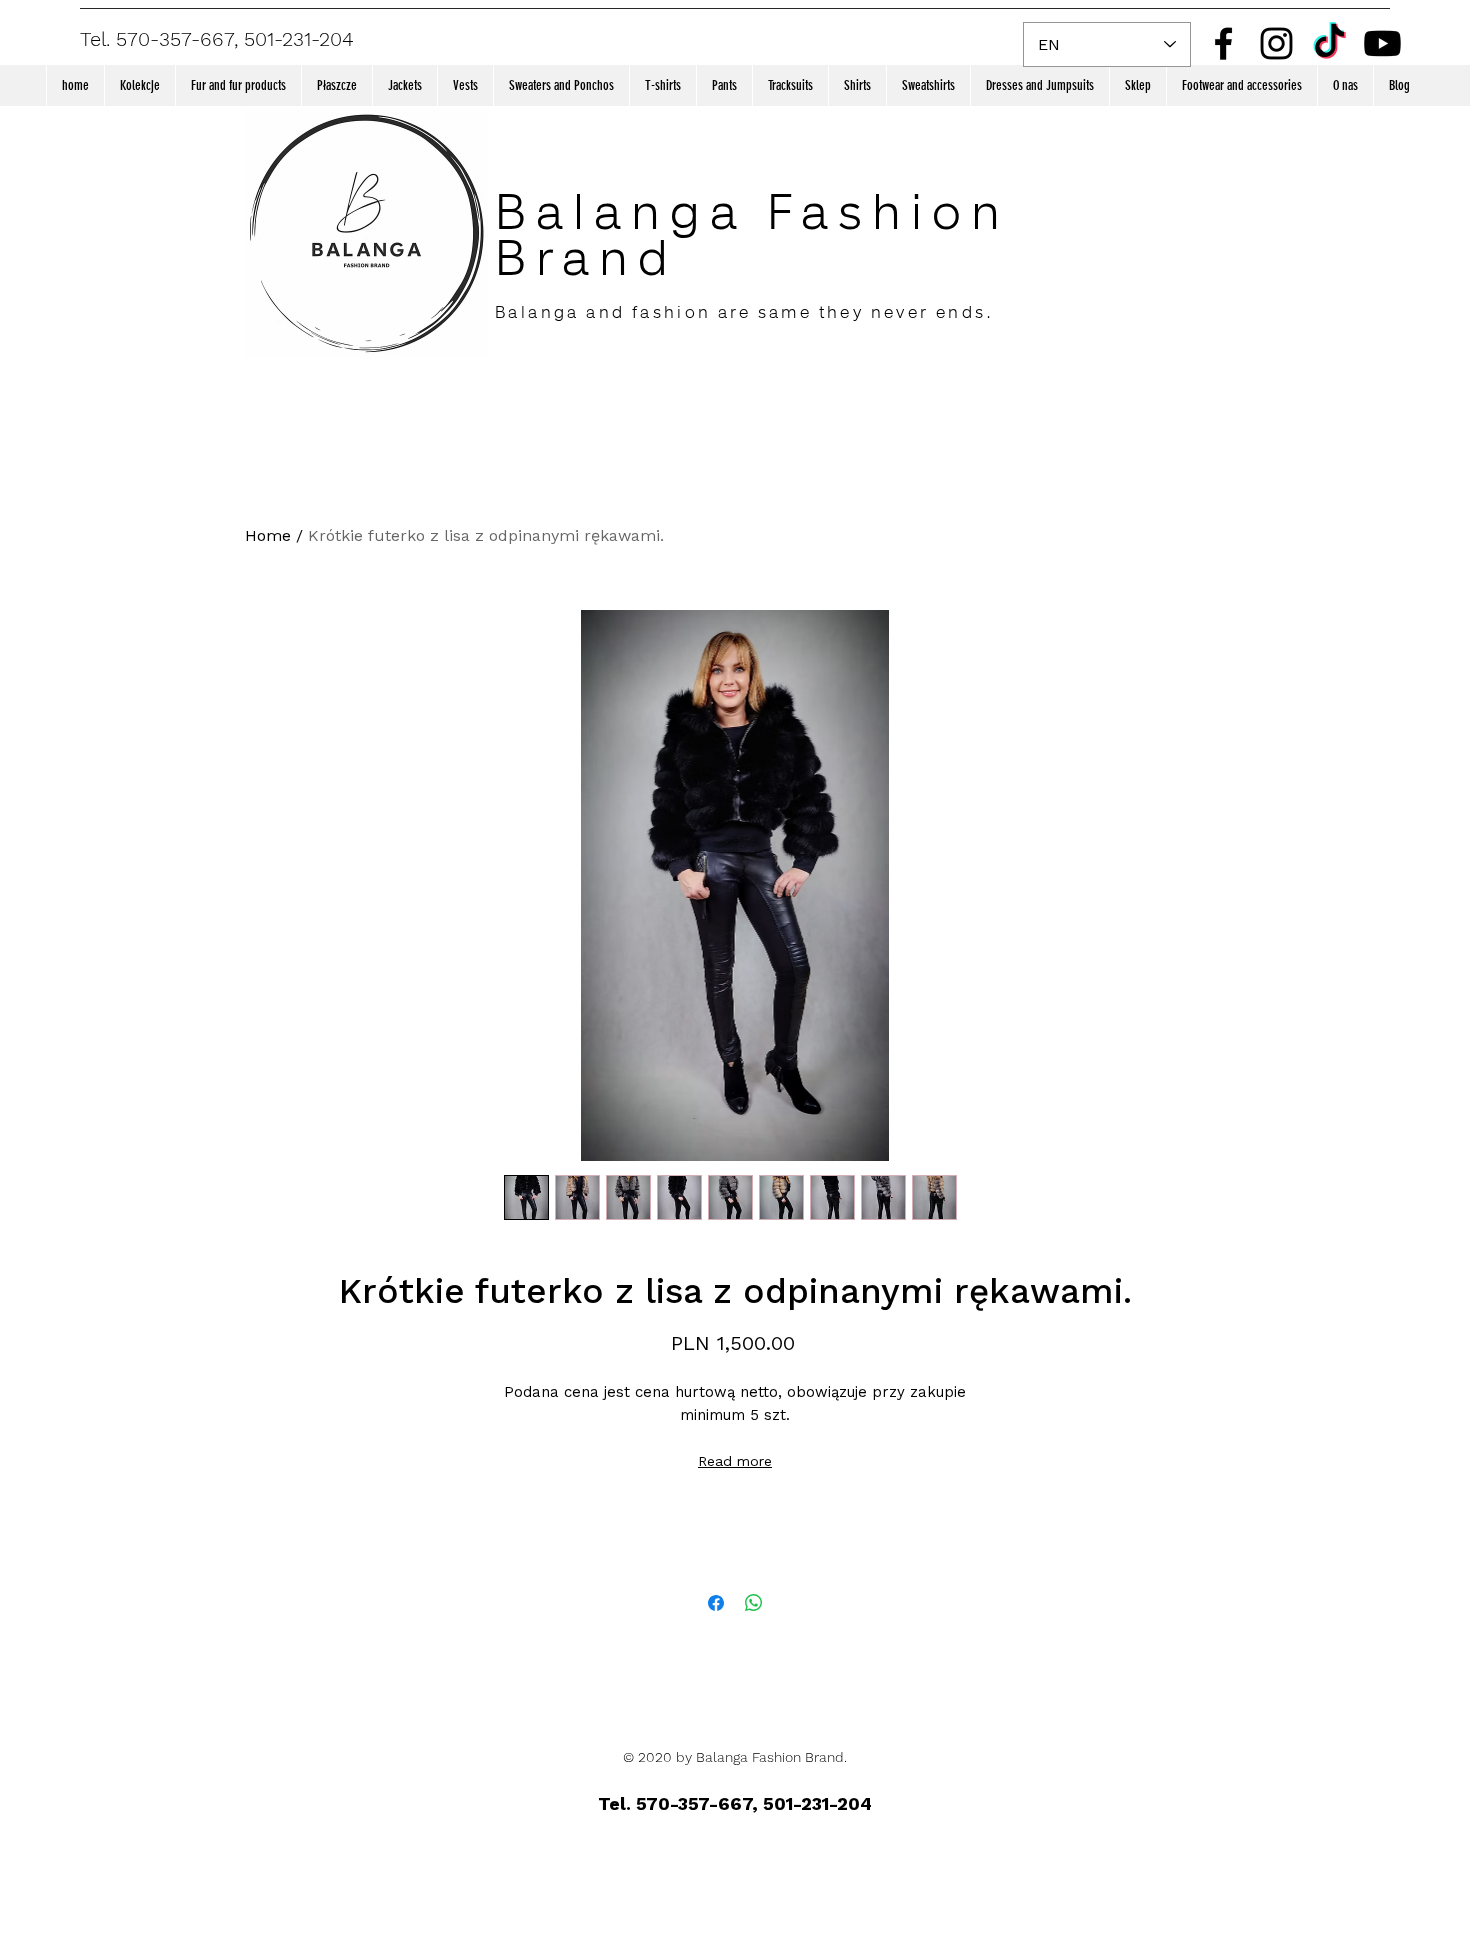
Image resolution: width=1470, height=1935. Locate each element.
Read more (735, 1461)
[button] (139, 85)
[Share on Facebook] (716, 1603)
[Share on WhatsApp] (754, 1603)
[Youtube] (1382, 43)
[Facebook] (1223, 43)
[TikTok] (1329, 43)
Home (268, 535)
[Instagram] (1276, 43)
